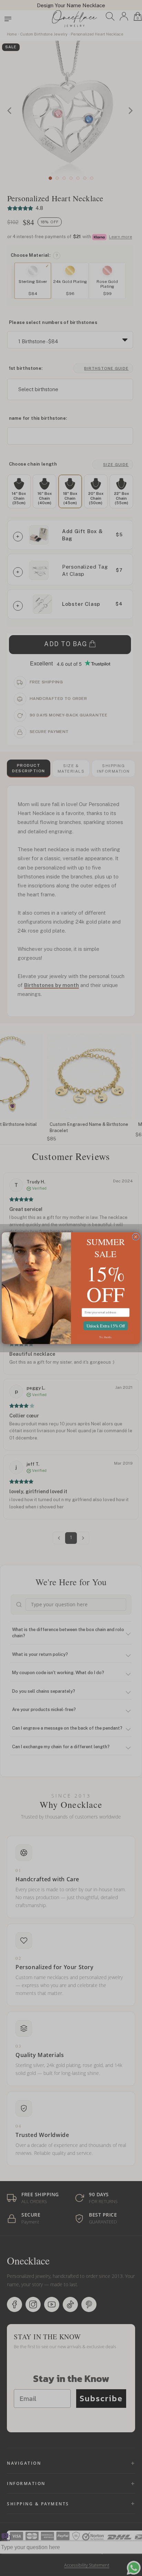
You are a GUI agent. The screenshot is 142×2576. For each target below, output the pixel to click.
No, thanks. (106, 1337)
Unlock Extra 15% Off (106, 1325)
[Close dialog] (136, 1236)
